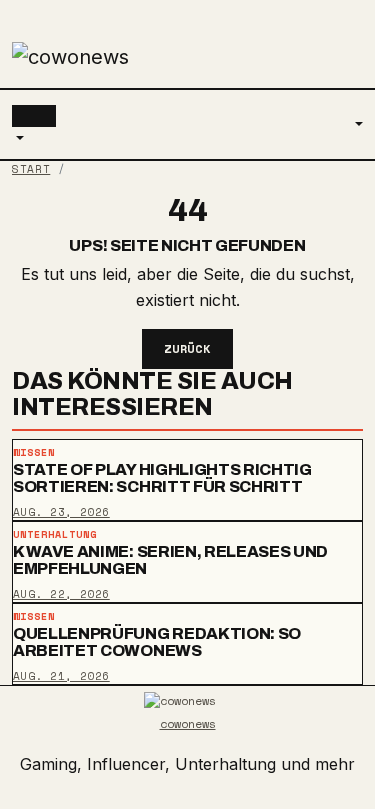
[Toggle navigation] (34, 116)
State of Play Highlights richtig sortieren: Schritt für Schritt (162, 478)
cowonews (188, 723)
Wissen (34, 452)
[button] (18, 139)
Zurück (188, 348)
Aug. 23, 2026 (61, 511)
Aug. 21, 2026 (61, 676)
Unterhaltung (55, 534)
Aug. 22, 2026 (61, 594)
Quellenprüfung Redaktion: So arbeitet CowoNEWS (157, 642)
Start (31, 169)
